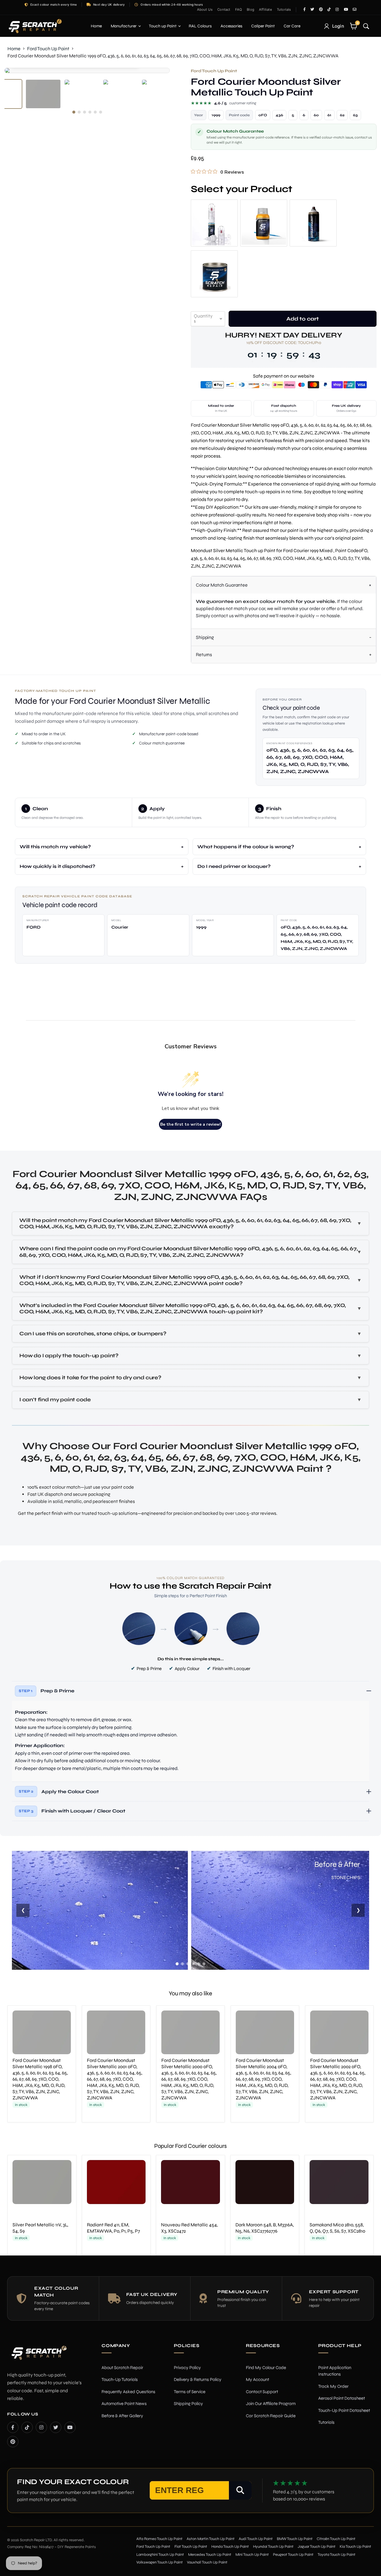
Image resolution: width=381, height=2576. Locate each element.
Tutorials (284, 10)
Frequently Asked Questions (128, 2392)
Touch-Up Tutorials (120, 2379)
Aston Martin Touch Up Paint (211, 2539)
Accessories (231, 26)
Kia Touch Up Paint (355, 2547)
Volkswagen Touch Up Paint (160, 2562)
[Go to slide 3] (188, 1964)
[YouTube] (70, 2427)
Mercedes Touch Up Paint (210, 2555)
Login (338, 26)
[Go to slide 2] (182, 1964)
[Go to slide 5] (199, 1964)
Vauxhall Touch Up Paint (207, 2562)
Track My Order (333, 2386)
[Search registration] (240, 2490)
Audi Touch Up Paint (256, 2539)
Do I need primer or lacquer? (234, 866)
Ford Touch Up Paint (48, 49)
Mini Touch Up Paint (252, 2555)
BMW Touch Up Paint (295, 2539)
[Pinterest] (13, 2442)
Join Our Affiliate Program (271, 2404)
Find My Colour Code (266, 2368)
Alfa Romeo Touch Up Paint (159, 2539)
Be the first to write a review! (190, 1124)
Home (96, 26)
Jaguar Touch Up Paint (317, 2547)
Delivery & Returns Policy (198, 2379)
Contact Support (262, 2392)
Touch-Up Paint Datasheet (344, 2410)
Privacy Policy (187, 2368)
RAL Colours (200, 26)
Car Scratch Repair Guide (271, 2416)
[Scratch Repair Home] (38, 2356)
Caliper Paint (263, 26)
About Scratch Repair (122, 2368)
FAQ (239, 10)
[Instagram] (41, 2427)
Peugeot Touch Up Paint (293, 2555)
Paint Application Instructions (335, 2371)
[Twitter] (56, 2427)
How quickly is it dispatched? (57, 866)
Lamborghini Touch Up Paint (160, 2555)
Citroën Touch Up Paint (336, 2539)
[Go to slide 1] (177, 1964)
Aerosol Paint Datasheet (342, 2398)
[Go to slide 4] (193, 1964)
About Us (205, 10)
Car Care (292, 26)
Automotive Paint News (124, 2404)
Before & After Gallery (122, 2416)
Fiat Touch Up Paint (191, 2547)
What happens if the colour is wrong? (246, 847)
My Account (257, 2379)
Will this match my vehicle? (55, 847)
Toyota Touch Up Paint (337, 2555)
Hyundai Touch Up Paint (273, 2547)
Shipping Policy (188, 2404)
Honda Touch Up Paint (230, 2547)
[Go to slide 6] (204, 1964)
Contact (224, 10)
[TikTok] (27, 2427)
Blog (250, 10)
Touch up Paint (163, 26)
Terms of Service (190, 2392)
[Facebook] (13, 2427)
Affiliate (266, 10)
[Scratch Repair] (35, 26)
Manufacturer (124, 26)
